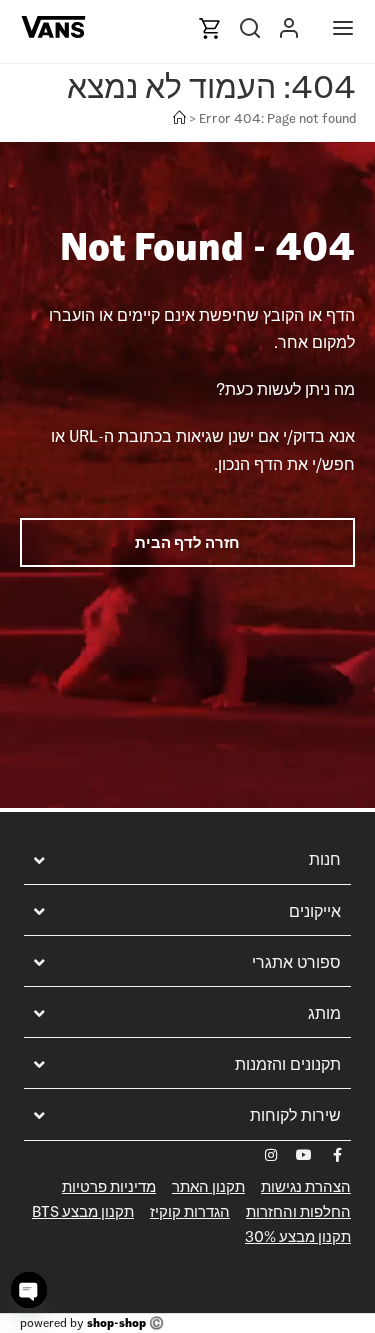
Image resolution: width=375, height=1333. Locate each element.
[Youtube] (304, 1155)
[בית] (179, 118)
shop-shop (116, 1322)
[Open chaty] (29, 1290)
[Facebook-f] (337, 1155)
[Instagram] (271, 1155)
